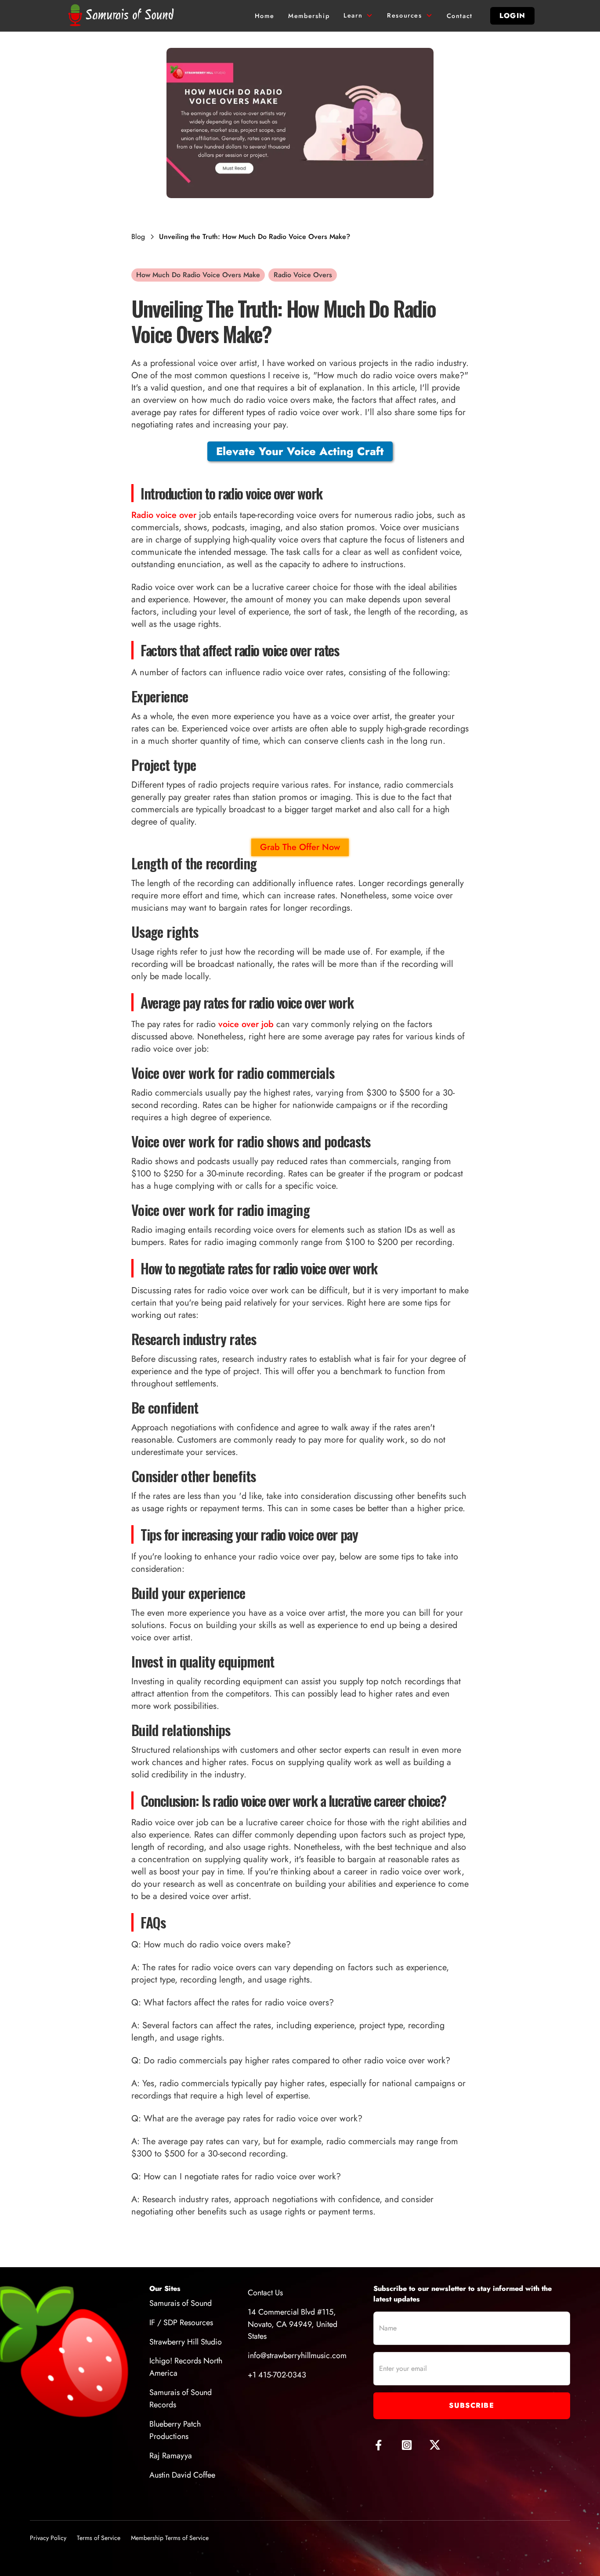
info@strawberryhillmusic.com (297, 2355)
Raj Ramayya (171, 2456)
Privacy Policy (48, 2538)
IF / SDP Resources (181, 2323)
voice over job (246, 1024)
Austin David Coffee (182, 2475)
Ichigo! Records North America (186, 2367)
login (512, 16)
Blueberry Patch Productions (175, 2430)
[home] (123, 16)
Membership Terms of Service (170, 2538)
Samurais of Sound (181, 2303)
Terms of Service (99, 2538)
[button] (358, 16)
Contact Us (265, 2293)
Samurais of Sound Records (181, 2399)
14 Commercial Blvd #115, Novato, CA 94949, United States (293, 2324)
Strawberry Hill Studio (186, 2342)
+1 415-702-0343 (277, 2375)
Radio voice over (164, 515)
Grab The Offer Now (300, 847)
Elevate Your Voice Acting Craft (300, 451)
